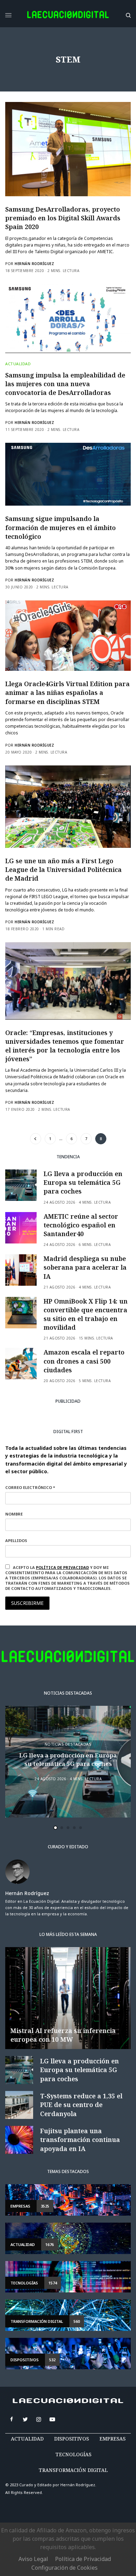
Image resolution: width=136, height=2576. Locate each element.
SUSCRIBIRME (49, 1399)
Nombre (33, 1293)
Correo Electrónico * (49, 1267)
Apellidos (35, 1320)
